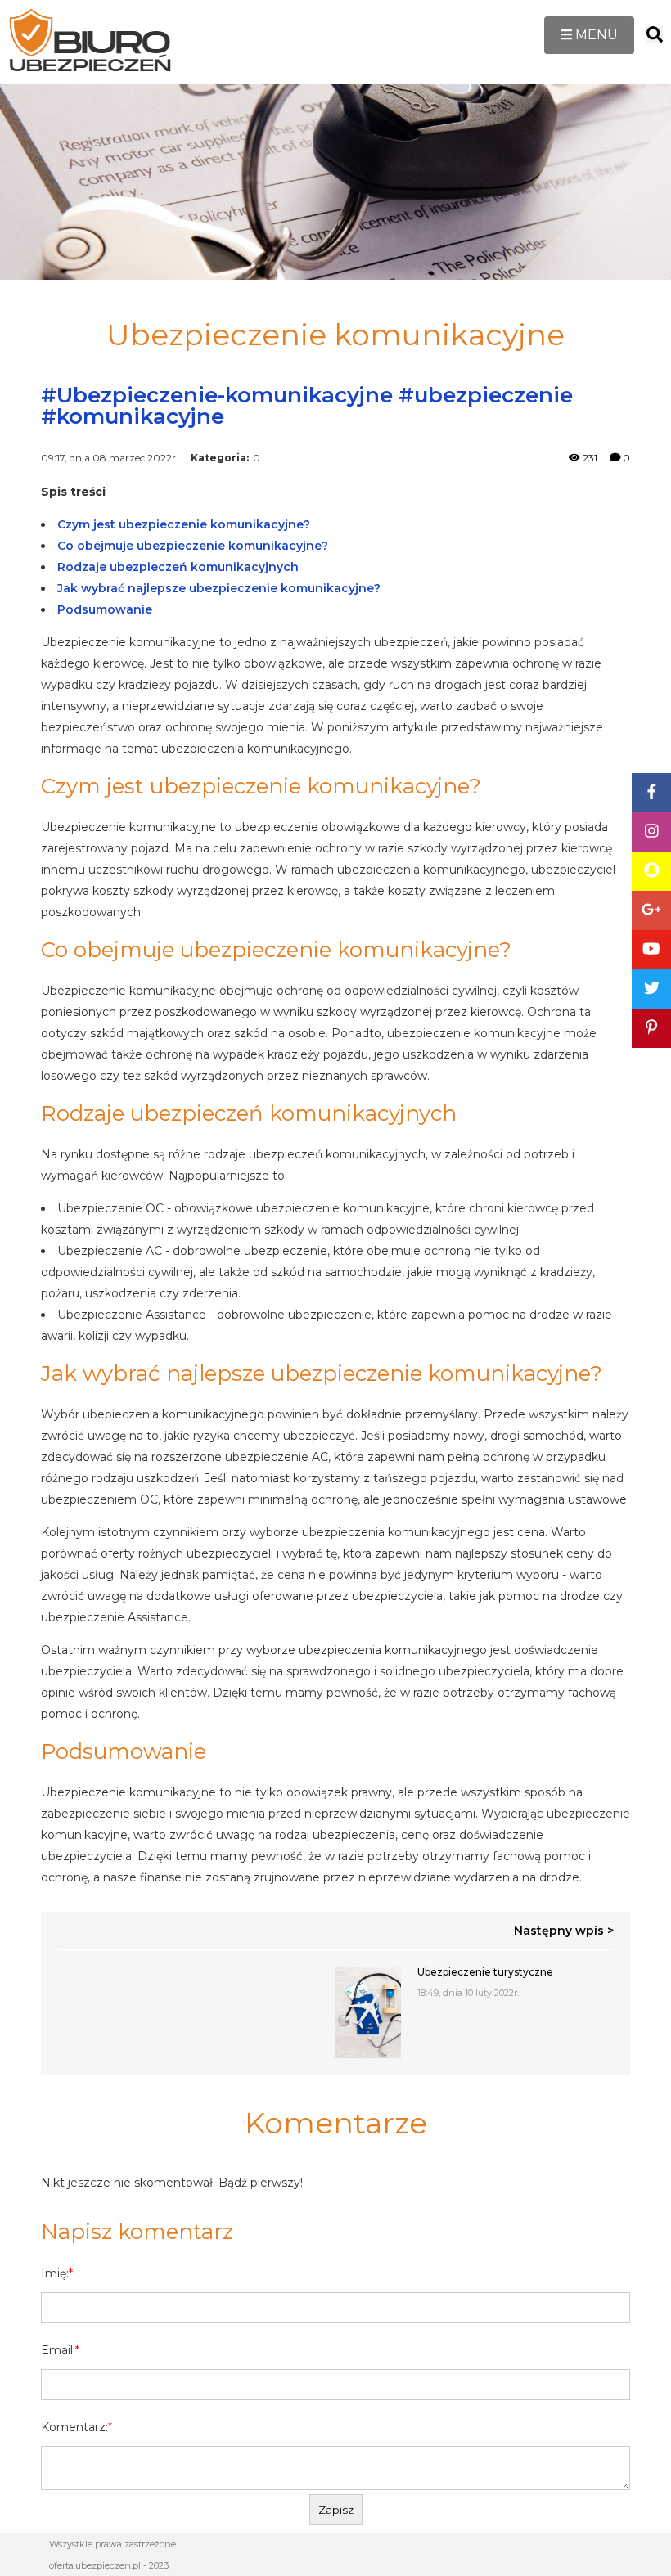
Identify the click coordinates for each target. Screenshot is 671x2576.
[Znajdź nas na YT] (651, 950)
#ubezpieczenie (486, 395)
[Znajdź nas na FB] (651, 793)
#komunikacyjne (133, 416)
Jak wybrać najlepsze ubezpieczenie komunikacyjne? (219, 588)
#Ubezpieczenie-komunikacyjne (217, 395)
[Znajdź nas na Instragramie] (651, 832)
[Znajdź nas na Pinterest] (651, 1028)
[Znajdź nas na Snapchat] (651, 871)
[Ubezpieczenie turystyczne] (368, 2012)
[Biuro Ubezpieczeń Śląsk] (90, 42)
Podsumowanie (105, 609)
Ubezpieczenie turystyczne (485, 1972)
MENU (595, 35)
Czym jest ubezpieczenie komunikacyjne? (184, 524)
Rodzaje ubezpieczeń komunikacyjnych (178, 567)
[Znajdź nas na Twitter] (651, 989)
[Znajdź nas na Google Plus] (651, 910)
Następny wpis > (564, 1931)
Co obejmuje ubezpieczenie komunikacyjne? (193, 546)
